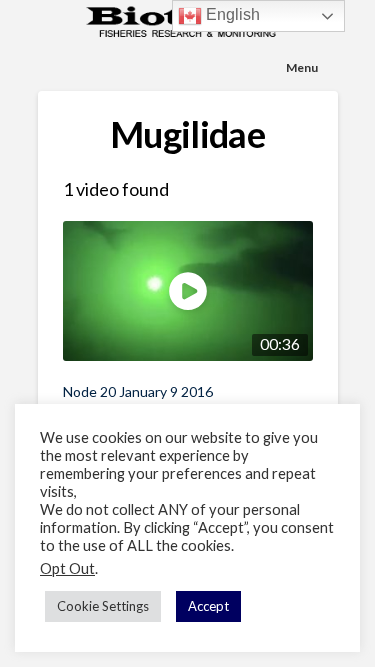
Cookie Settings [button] (103, 606)
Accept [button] (208, 606)
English (231, 14)
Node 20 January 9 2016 (138, 391)
